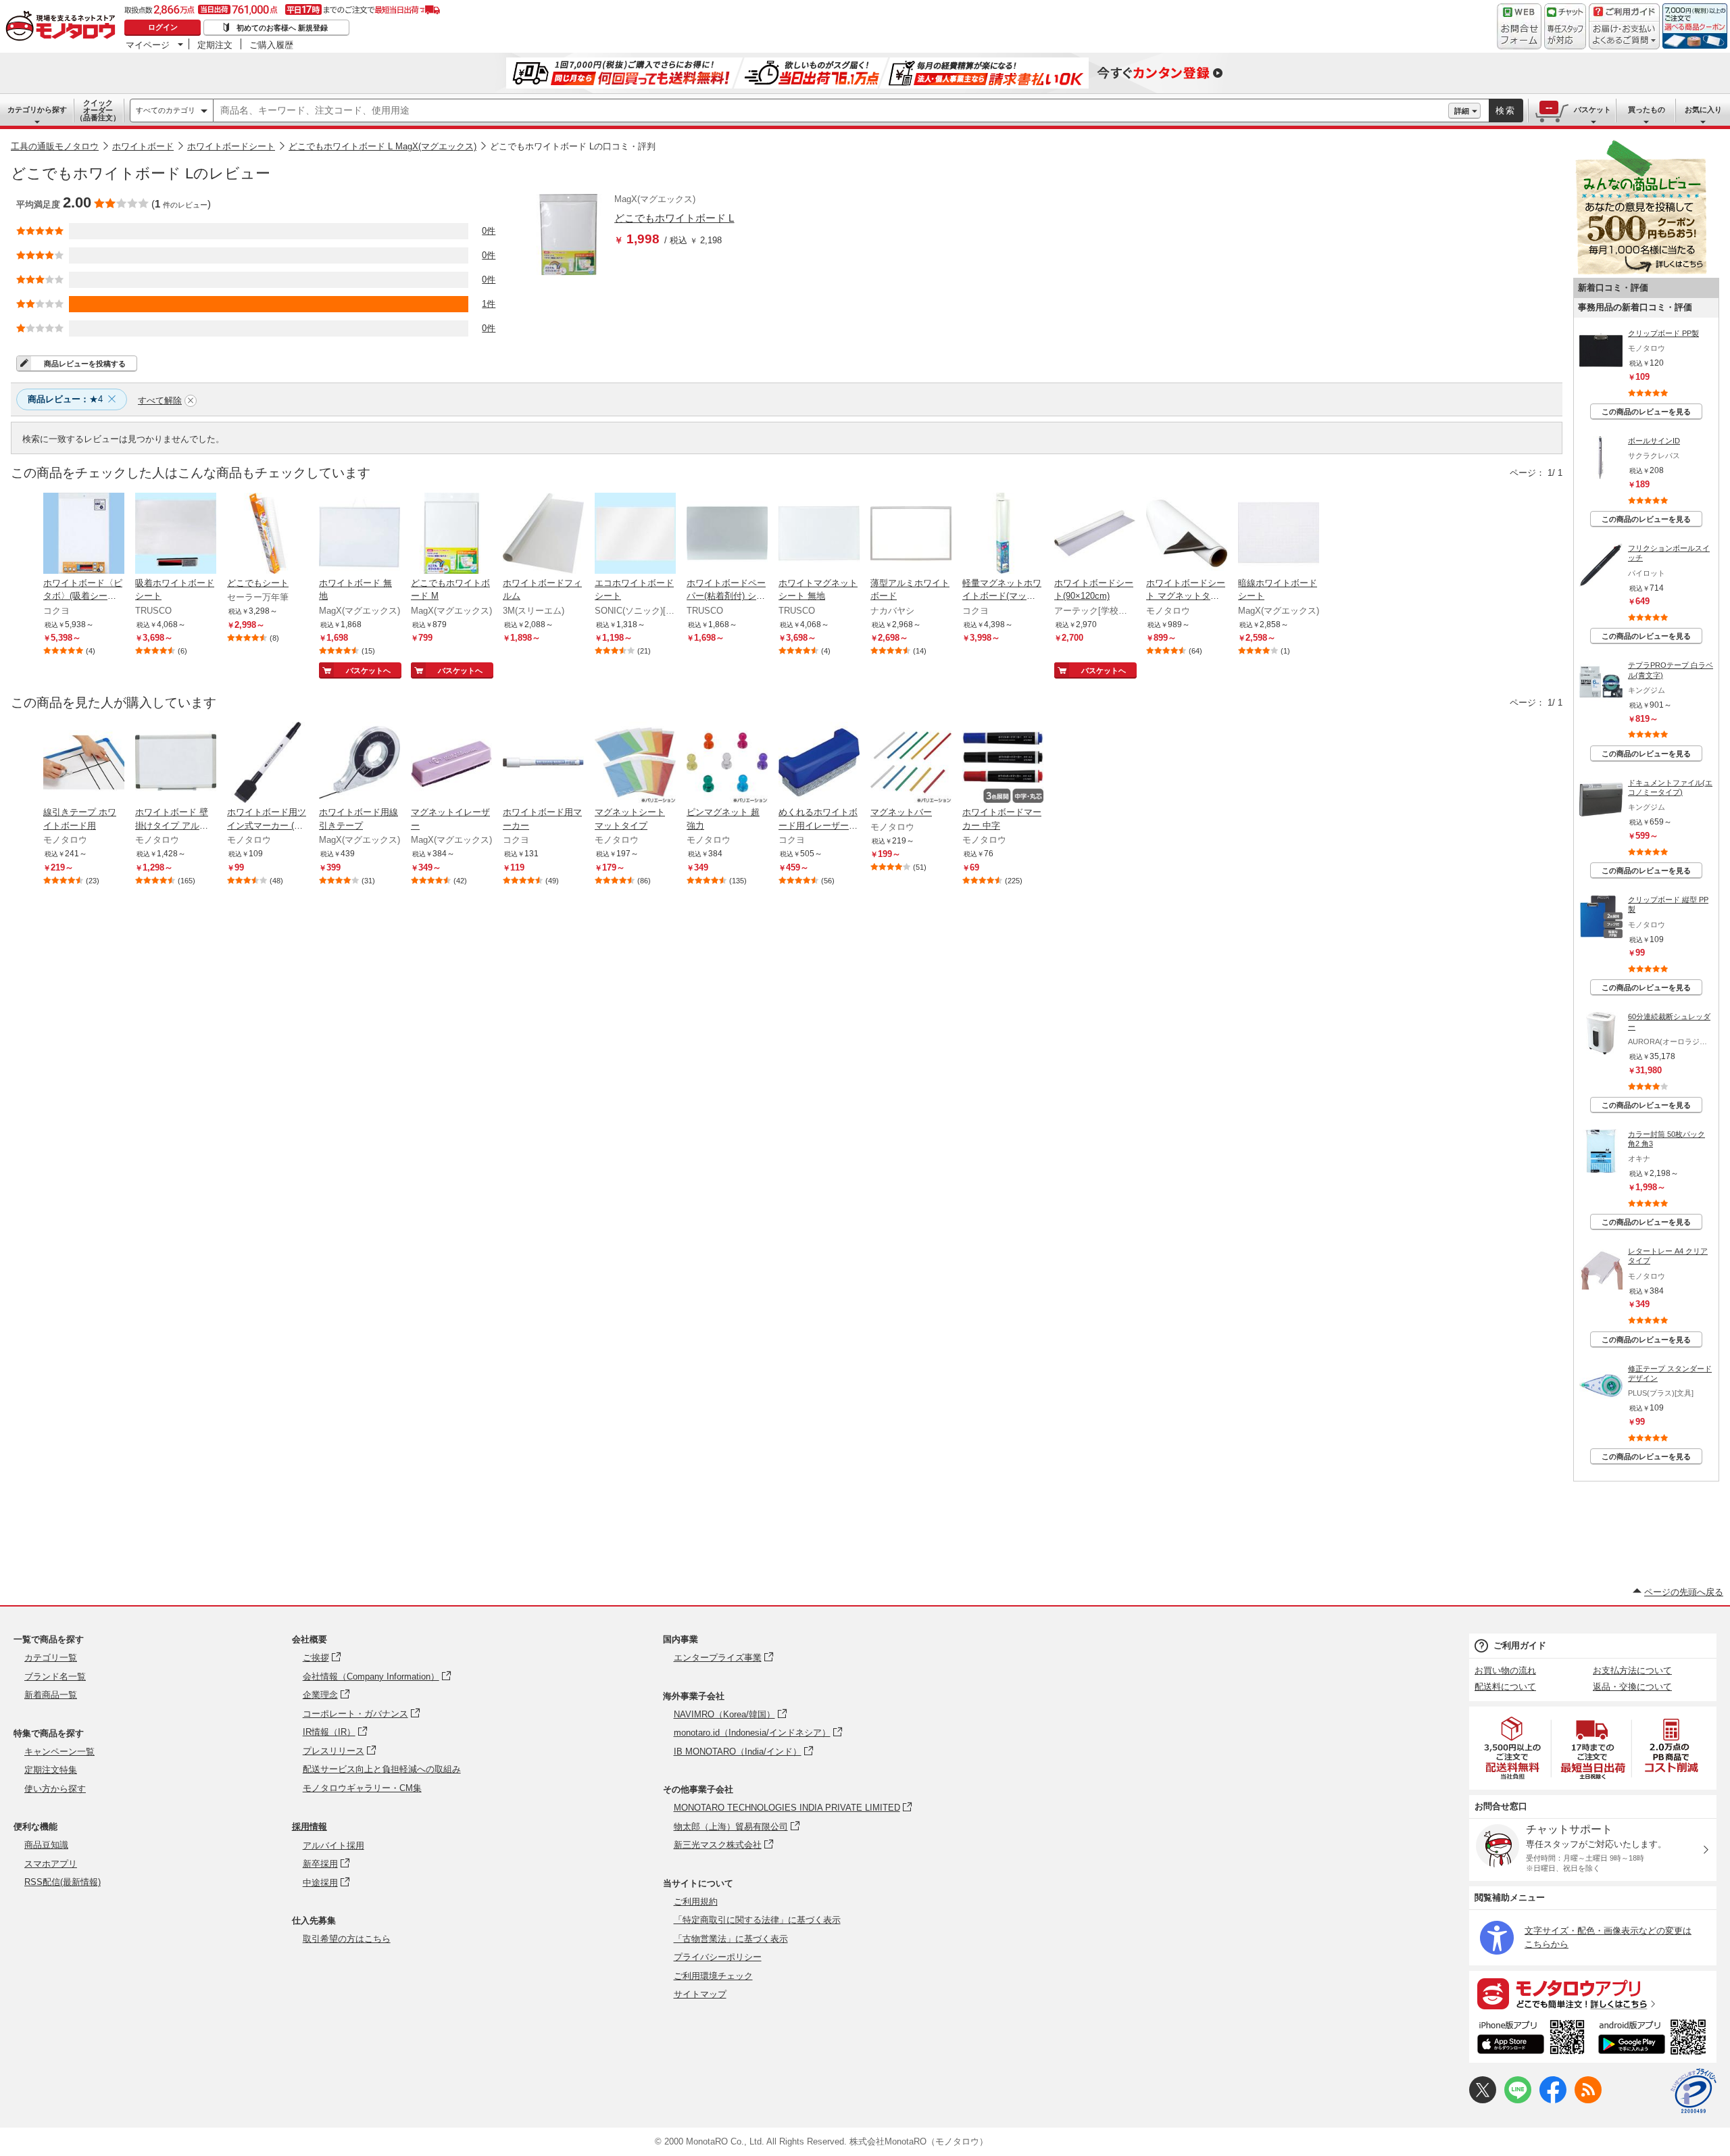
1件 (489, 304)
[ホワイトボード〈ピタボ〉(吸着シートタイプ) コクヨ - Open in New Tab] (84, 535)
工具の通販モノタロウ (55, 146)
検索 (1506, 111)
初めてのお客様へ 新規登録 (282, 28)
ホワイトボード (143, 146)
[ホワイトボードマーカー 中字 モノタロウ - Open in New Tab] (1003, 764)
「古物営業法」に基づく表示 (731, 1939)
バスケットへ (368, 670)
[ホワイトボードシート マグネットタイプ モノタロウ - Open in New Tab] (1187, 535)
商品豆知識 (46, 1845)
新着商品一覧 (51, 1695)
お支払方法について (1632, 1670)
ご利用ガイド (1520, 1645)
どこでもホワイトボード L (674, 218)
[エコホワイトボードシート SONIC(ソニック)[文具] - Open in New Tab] (635, 535)
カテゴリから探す (37, 109)
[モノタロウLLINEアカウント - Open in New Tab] (1518, 2100)
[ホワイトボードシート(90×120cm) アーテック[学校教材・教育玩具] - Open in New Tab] (1095, 535)
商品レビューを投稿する (85, 364)
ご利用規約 (696, 1902)
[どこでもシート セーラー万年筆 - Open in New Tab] (268, 535)
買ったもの (1647, 109)
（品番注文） (98, 110)
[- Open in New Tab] (1513, 1748)
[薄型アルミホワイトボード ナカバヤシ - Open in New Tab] (911, 535)
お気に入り (1703, 109)
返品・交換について (1632, 1687)
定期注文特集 (51, 1770)
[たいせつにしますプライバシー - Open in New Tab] (1694, 2091)
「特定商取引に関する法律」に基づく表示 (757, 1920)
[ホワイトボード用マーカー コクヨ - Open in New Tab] (543, 764)
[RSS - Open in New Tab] (1588, 2100)
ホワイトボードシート (231, 146)
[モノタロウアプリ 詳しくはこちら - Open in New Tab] (1593, 1993)
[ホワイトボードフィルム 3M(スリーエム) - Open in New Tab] (543, 535)
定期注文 (215, 45)
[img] (64, 27)
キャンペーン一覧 (59, 1751)
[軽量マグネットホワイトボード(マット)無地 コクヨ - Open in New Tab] (1003, 535)
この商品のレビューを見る (1646, 412)
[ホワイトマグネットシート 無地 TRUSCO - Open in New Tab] (819, 535)
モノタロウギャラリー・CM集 (362, 1788)
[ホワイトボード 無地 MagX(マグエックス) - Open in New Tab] (360, 535)
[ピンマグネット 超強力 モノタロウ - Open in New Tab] (727, 764)
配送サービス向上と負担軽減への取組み (382, 1769)
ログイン (163, 27)
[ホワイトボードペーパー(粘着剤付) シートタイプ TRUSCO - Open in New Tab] (727, 535)
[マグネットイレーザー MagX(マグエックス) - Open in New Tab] (451, 764)
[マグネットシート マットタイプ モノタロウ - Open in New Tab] (635, 764)
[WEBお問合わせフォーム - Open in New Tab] (1519, 26)
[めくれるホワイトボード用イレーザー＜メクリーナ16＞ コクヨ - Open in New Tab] (819, 764)
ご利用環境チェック (713, 1976)
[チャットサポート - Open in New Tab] (1565, 26)
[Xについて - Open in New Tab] (1483, 2100)
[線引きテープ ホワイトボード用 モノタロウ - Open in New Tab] (84, 764)
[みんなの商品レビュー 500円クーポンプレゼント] (1641, 271)
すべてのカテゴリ (166, 110)
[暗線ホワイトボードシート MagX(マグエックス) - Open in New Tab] (1279, 535)
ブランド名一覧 (55, 1676)
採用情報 (310, 1827)
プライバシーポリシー (718, 1957)
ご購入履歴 (271, 45)
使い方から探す (55, 1789)
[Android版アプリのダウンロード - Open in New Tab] (1655, 2039)
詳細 (1462, 111)
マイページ (148, 45)
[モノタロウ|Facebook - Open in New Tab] (1553, 2100)
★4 (65, 399)
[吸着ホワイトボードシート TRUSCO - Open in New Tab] (176, 535)
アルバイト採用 (333, 1845)
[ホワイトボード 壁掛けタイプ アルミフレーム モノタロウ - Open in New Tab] (176, 764)
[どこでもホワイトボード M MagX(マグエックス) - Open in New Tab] (451, 535)
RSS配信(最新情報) (63, 1882)
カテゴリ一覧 (51, 1658)
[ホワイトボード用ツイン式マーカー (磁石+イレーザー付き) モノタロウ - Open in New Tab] (268, 764)
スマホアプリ (51, 1864)
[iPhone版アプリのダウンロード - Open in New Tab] (1531, 2039)
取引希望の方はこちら (347, 1939)
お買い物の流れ (1505, 1670)
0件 (489, 231)
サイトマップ (700, 1994)
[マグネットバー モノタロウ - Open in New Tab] (911, 764)
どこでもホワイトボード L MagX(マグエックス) (382, 146)
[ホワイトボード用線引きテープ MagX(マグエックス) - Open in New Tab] (360, 764)
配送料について (1505, 1687)
